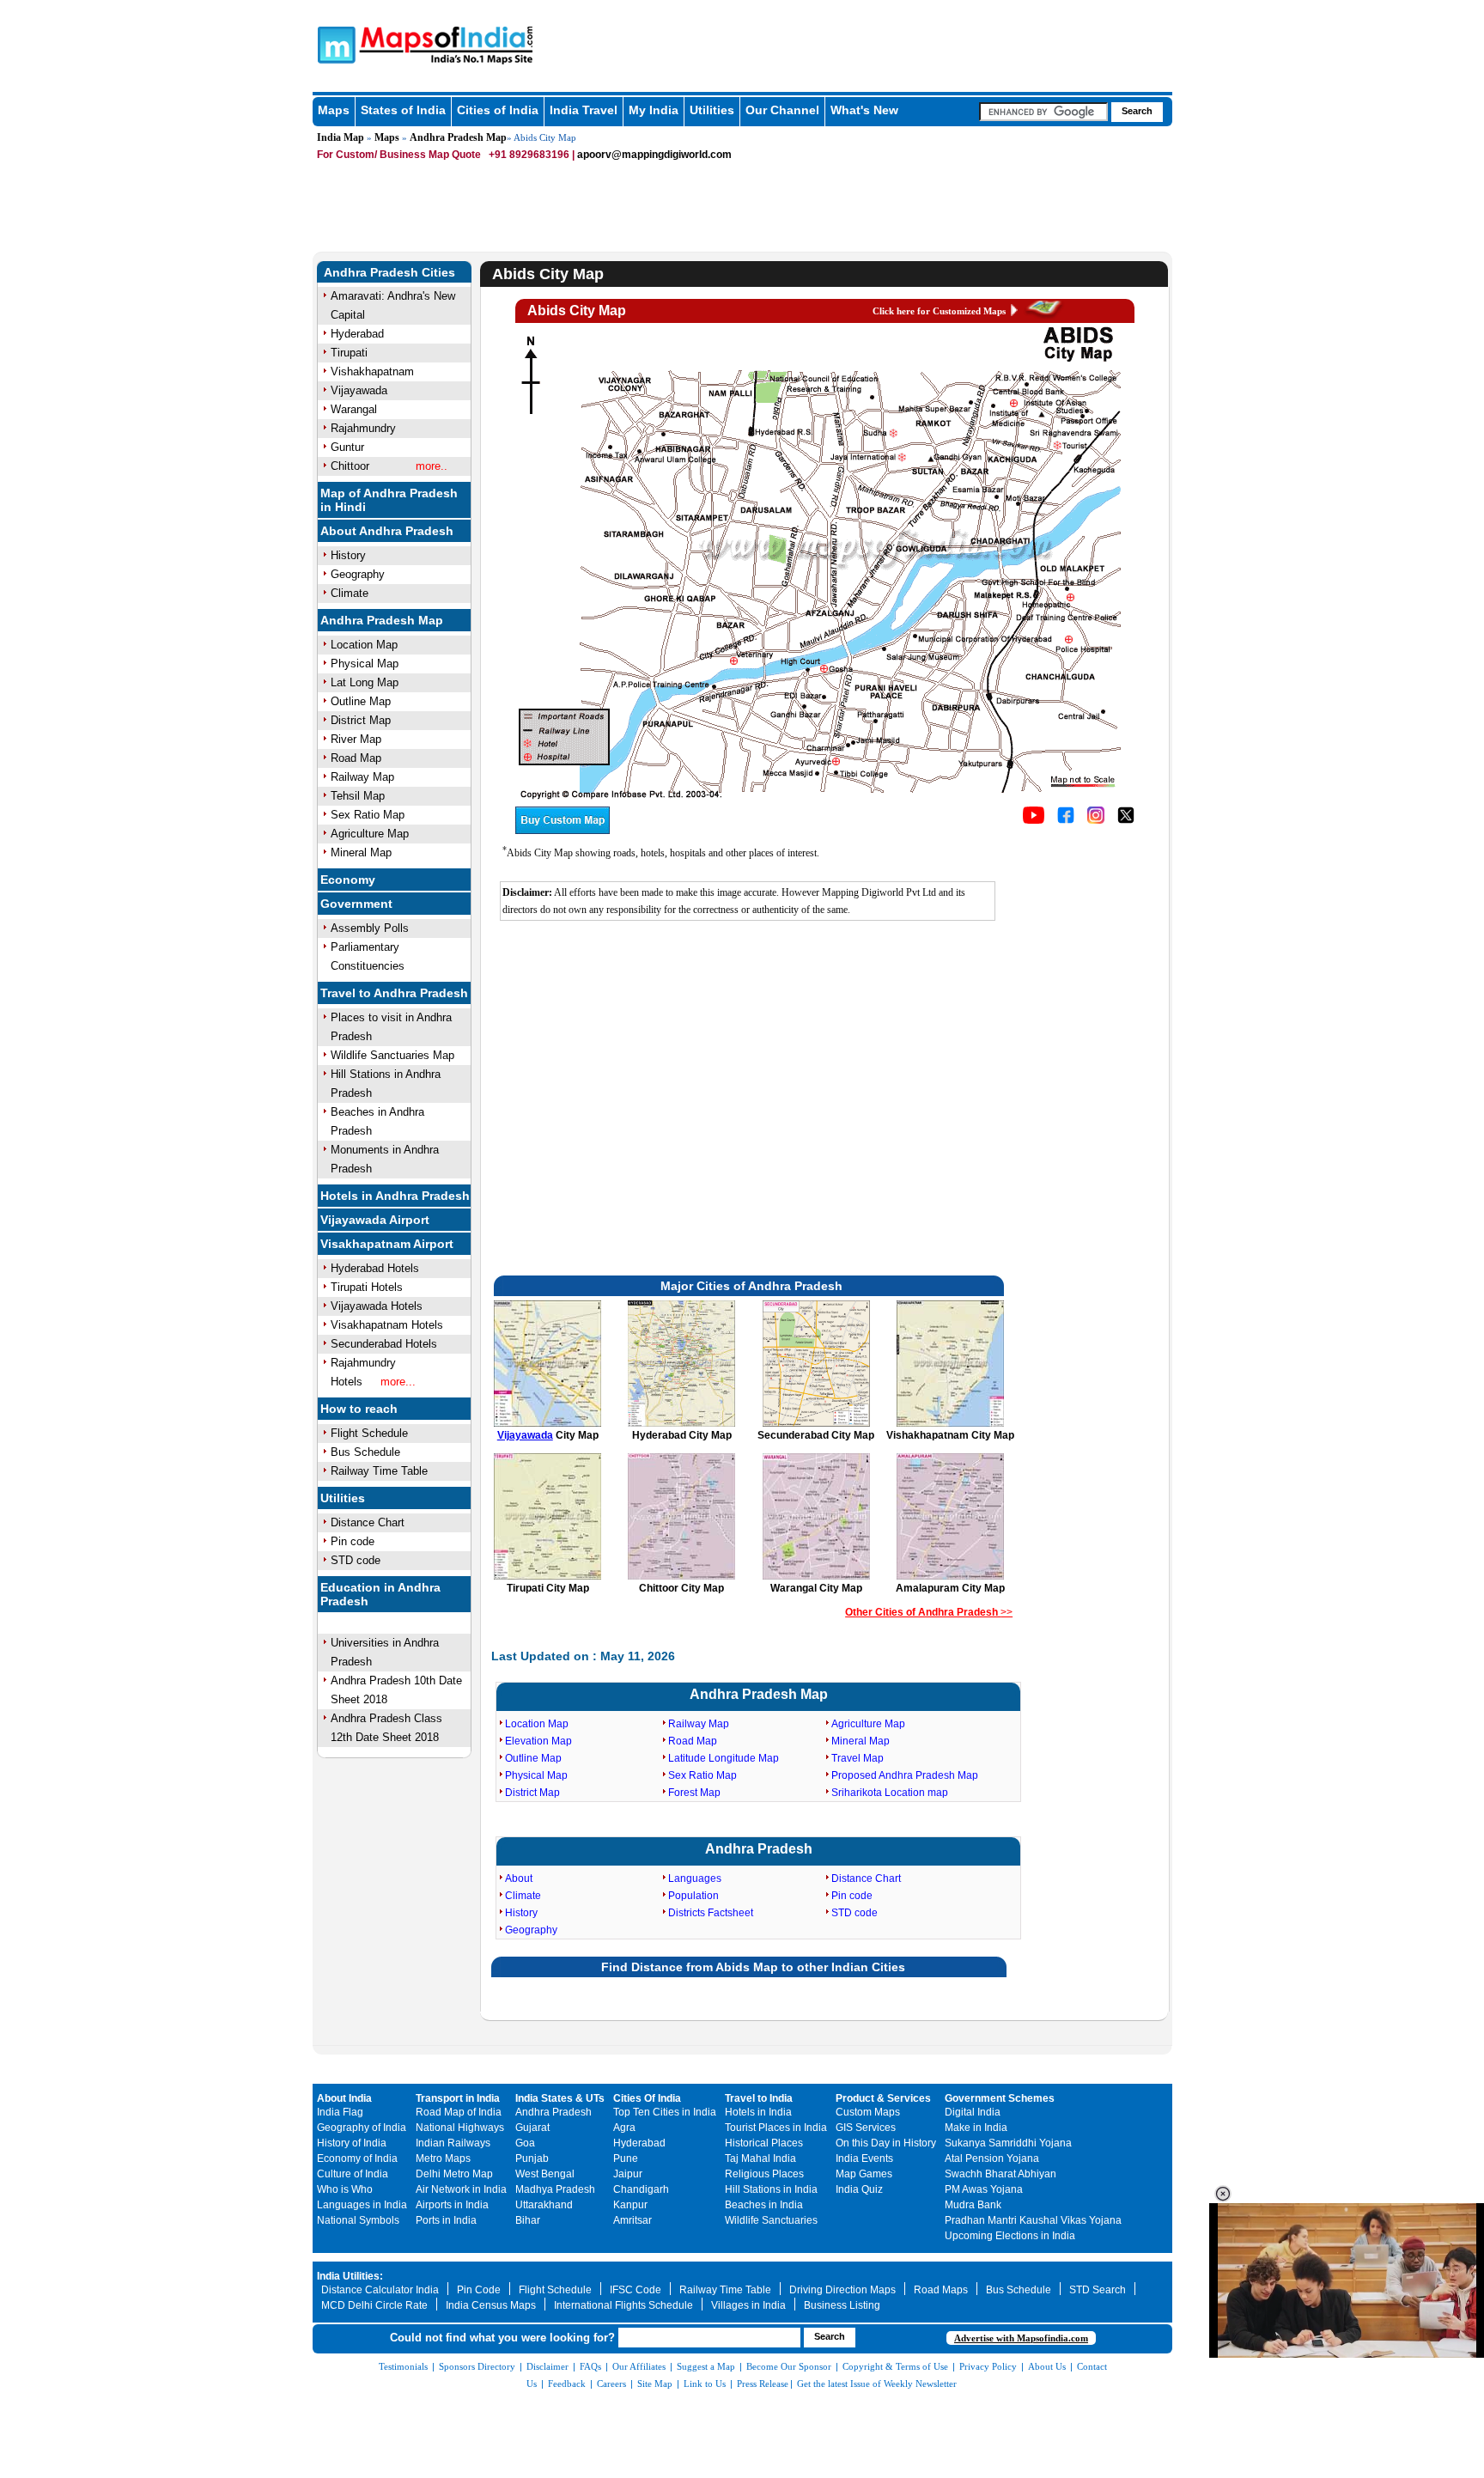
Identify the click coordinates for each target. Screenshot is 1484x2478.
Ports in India (446, 2220)
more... (398, 1382)
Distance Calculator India (380, 2290)
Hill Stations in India (771, 2189)
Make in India (976, 2128)
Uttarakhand (544, 2205)
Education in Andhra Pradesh (380, 1594)
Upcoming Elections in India (1010, 2236)
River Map (356, 739)
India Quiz (859, 2189)
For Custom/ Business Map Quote (399, 155)
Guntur (347, 447)
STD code (356, 1560)
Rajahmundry (363, 428)
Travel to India (759, 2098)
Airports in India (452, 2205)
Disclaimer (547, 2366)
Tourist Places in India (776, 2128)
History (348, 555)
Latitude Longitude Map (724, 1758)
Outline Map (361, 701)
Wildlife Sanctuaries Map (392, 1055)
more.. (432, 466)
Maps (334, 110)
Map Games (864, 2174)
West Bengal (545, 2174)
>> (929, 1612)
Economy (348, 880)
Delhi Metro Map (454, 2174)
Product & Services (883, 2098)
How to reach (359, 1409)
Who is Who (345, 2189)
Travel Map (858, 1758)
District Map (361, 720)
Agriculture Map (370, 834)
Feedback (567, 2384)
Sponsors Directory (477, 2366)
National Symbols (358, 2220)
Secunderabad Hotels (384, 1344)
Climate (350, 593)
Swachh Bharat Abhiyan (1000, 2174)
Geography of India (362, 2128)
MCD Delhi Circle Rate (374, 2305)
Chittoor (350, 466)
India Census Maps (491, 2305)
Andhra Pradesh (759, 1849)
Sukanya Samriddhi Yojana (1008, 2143)
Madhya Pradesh (555, 2189)
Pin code (353, 1541)
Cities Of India (647, 2098)
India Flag (340, 2112)
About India (344, 2098)
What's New (864, 110)
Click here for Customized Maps (939, 311)
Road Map (356, 758)
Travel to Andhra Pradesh (394, 993)
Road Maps (941, 2290)
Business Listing (842, 2305)
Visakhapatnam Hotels (387, 1325)
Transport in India (458, 2098)
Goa (525, 2143)
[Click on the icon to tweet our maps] (1126, 820)
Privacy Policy (988, 2366)
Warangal (354, 409)
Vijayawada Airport (375, 1220)
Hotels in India (758, 2112)
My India (654, 110)
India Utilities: (350, 2276)
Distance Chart (368, 1522)
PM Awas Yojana (984, 2189)
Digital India (973, 2112)
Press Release (763, 2384)
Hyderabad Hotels (375, 1268)
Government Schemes (1000, 2098)
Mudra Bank (973, 2205)
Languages (695, 1878)
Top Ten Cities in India (665, 2112)
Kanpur (630, 2205)
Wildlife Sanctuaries (771, 2220)
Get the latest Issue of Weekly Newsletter (877, 2384)
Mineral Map (361, 852)
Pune (626, 2158)
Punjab (532, 2158)
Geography (358, 574)
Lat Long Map (365, 682)
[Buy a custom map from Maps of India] (563, 831)
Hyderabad (357, 334)
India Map (341, 137)
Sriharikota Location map (890, 1793)
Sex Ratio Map (368, 815)
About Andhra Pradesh (387, 531)
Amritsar (633, 2220)
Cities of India (498, 110)
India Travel (584, 110)
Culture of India (353, 2174)
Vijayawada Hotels (377, 1306)
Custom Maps (868, 2112)
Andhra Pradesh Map (458, 137)
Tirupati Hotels (367, 1287)
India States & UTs (560, 2098)
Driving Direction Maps (842, 2290)
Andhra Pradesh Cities (389, 272)
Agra (624, 2128)
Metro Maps (443, 2158)
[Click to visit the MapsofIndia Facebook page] (1066, 820)
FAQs (590, 2366)
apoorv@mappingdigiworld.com (654, 155)
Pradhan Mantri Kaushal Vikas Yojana (1033, 2220)
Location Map (364, 645)
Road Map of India (459, 2112)
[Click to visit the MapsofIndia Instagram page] (1096, 820)
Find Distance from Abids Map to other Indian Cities (753, 1967)
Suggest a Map (706, 2366)
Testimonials (403, 2366)
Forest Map (694, 1793)
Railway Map (362, 777)
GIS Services (866, 2128)
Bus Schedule (365, 1452)
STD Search (1098, 2290)
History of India (352, 2143)
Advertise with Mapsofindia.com (1021, 2338)
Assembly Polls (370, 928)
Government (356, 904)
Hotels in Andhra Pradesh (395, 1196)
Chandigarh (641, 2189)
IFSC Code (636, 2290)
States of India (403, 110)
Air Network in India (461, 2189)
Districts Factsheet (711, 1913)
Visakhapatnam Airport (387, 1244)
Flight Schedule (369, 1433)
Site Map (655, 2384)
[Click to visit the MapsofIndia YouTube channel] (1034, 820)
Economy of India (357, 2158)
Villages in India (748, 2305)
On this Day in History (886, 2143)
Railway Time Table (379, 1471)
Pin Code (479, 2290)
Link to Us (705, 2384)
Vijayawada (359, 390)
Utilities (712, 110)
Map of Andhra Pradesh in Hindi (389, 500)
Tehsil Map (358, 796)
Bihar (528, 2220)
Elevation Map (538, 1741)
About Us (1047, 2366)
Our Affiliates (639, 2366)
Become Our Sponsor (789, 2366)
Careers (611, 2384)
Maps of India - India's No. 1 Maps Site (334, 44)
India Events (864, 2158)
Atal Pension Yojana (992, 2158)
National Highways (460, 2128)
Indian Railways (453, 2143)
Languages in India (362, 2205)
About (519, 1878)
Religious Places (764, 2174)
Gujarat (532, 2128)
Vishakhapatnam (372, 371)
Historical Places (764, 2143)
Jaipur (628, 2174)
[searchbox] (1043, 112)
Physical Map (365, 664)
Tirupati (349, 353)
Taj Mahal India (760, 2158)
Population (693, 1896)
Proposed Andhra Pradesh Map (905, 1775)
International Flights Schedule (623, 2305)
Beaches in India (764, 2205)
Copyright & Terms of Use (895, 2366)
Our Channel (782, 110)
